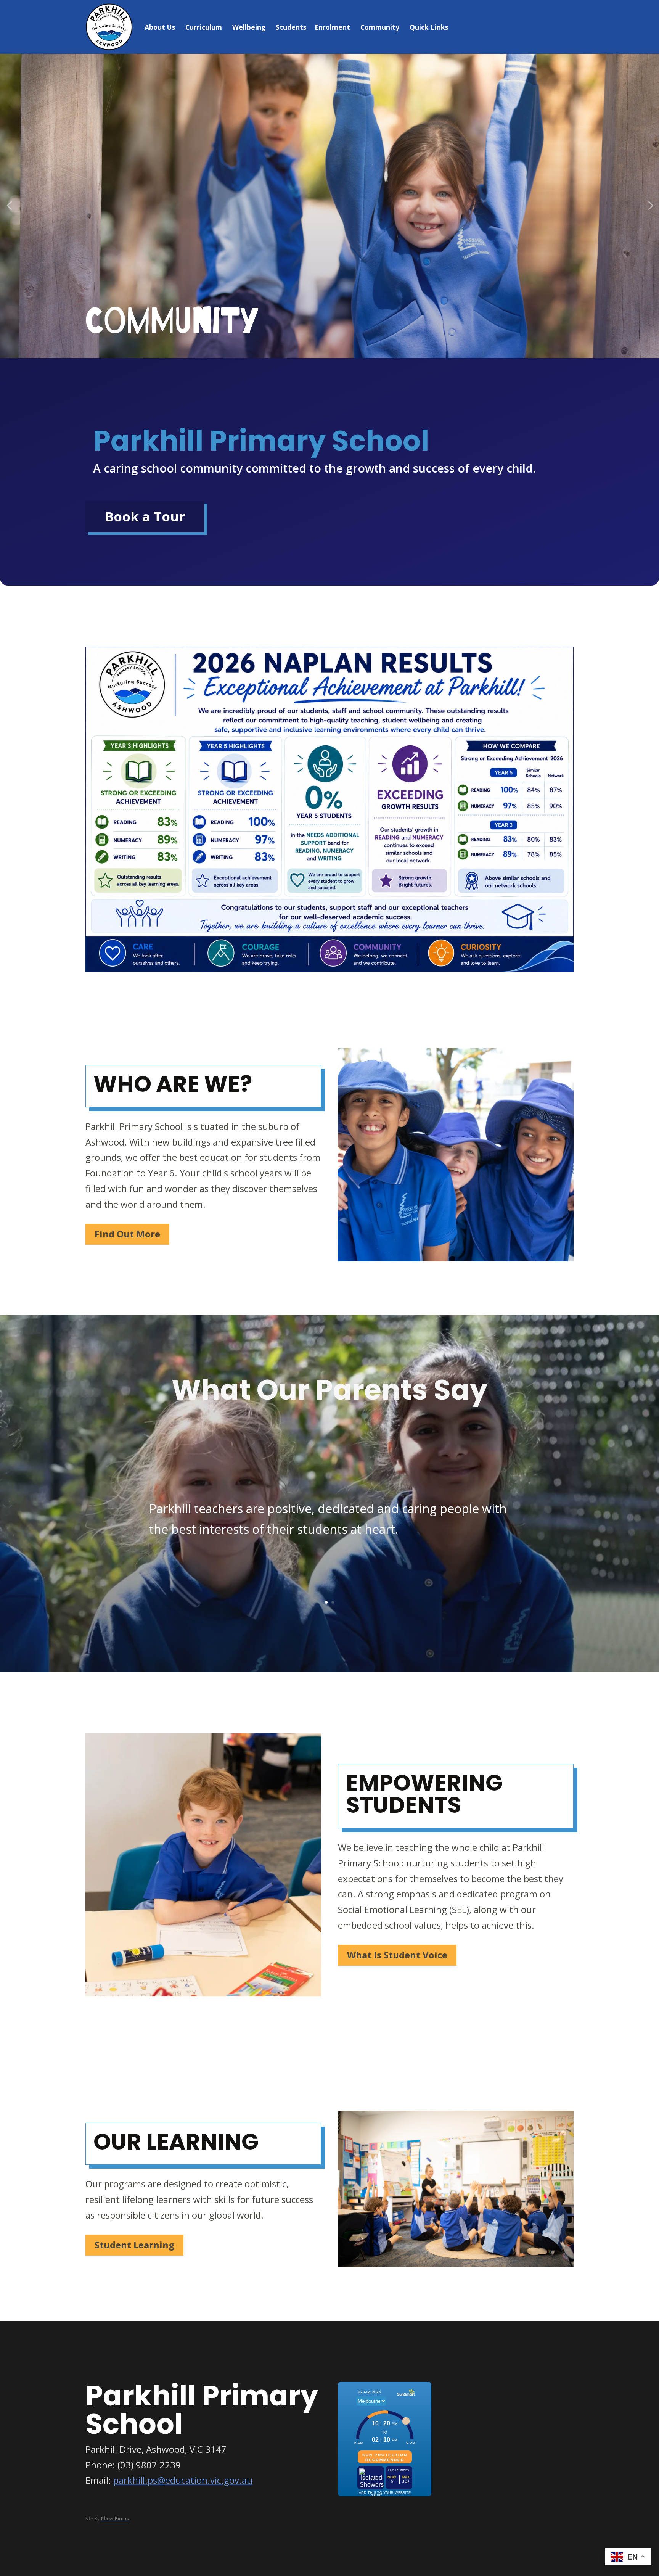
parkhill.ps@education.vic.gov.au (183, 2480)
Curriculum (204, 27)
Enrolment (332, 27)
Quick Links (429, 27)
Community (380, 27)
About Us (160, 27)
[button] (9, 206)
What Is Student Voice (397, 1955)
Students (291, 27)
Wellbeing (249, 27)
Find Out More (127, 1234)
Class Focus (115, 2519)
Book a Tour (145, 516)
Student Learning (134, 2245)
